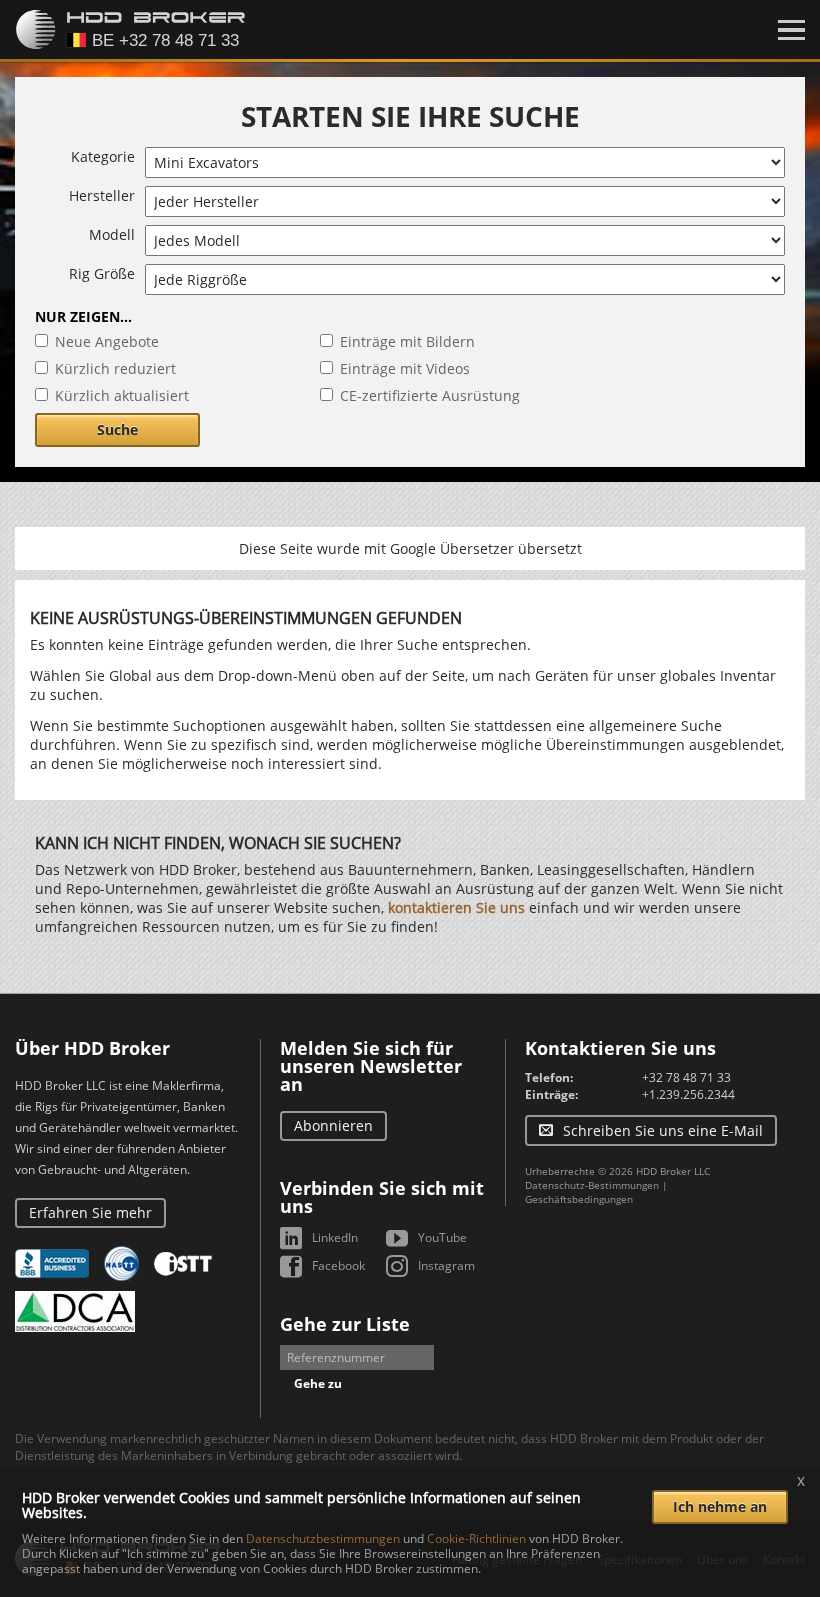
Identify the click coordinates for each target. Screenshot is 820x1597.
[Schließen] (791, 30)
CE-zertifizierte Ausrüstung (430, 395)
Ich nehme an (720, 1506)
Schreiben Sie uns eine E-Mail (663, 1130)
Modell (112, 234)
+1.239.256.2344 (688, 1094)
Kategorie (103, 156)
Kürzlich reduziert (115, 368)
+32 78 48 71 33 (686, 1077)
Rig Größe (102, 273)
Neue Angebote (107, 341)
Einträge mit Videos (405, 368)
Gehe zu (318, 1383)
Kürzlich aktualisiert (122, 395)
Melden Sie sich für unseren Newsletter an (371, 1066)
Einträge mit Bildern (407, 341)
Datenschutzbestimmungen (323, 1538)
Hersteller (102, 195)
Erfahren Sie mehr (90, 1212)
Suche (117, 429)
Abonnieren (333, 1125)
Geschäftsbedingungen (579, 1199)
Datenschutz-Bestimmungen (592, 1185)
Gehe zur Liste (345, 1324)
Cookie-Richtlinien (476, 1538)
